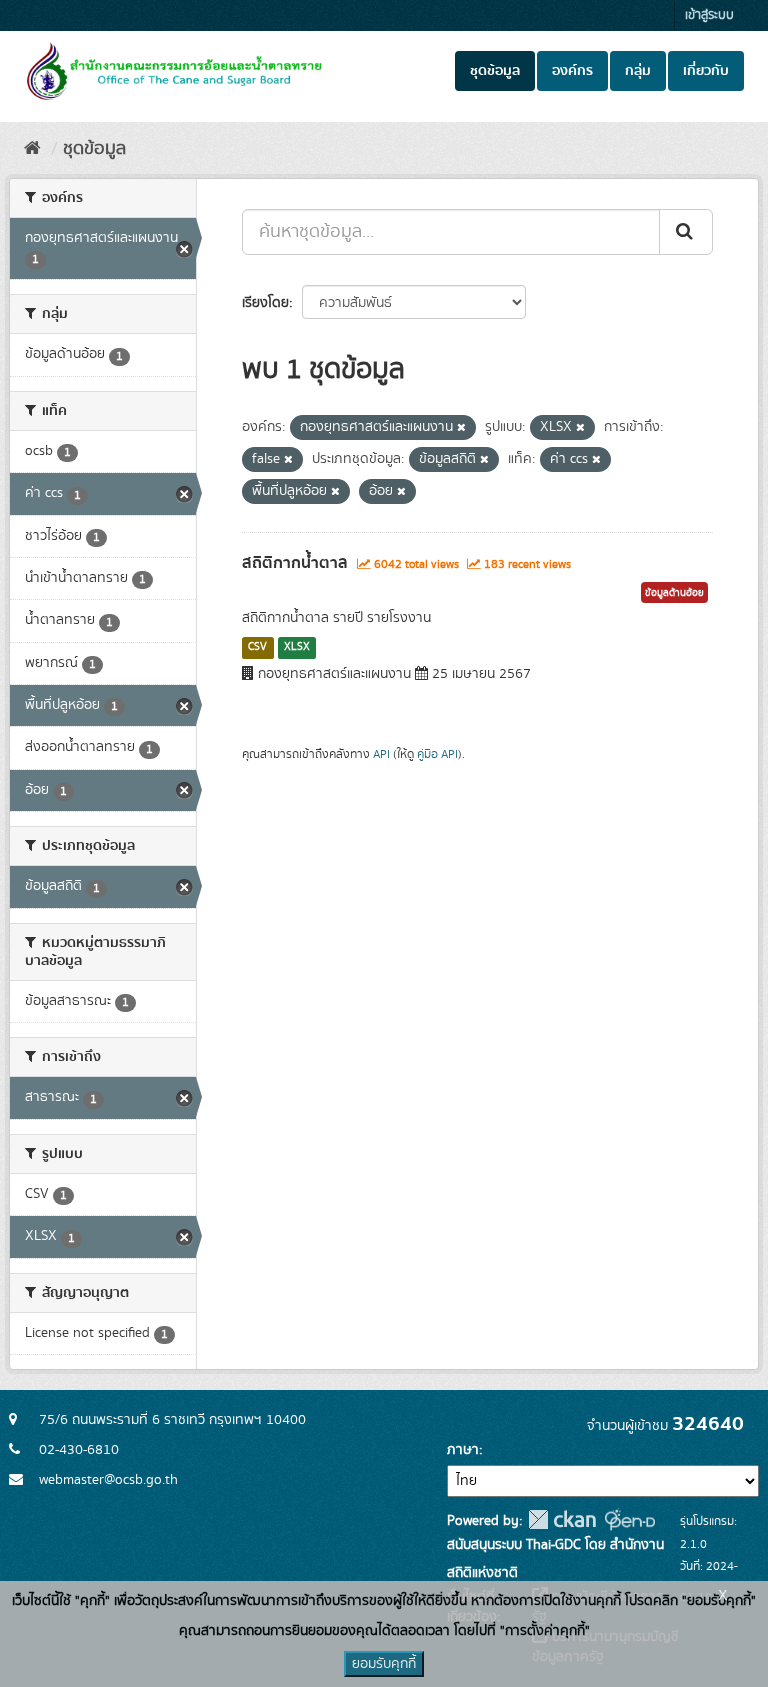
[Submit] (686, 232)
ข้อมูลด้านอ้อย (674, 593)
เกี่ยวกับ (706, 71)
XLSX (297, 647)
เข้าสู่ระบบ (709, 15)
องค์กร (572, 71)
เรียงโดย (265, 303)
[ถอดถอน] (461, 428)
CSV (257, 647)
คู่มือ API (437, 754)
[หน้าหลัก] (32, 149)
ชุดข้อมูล (495, 71)
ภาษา (463, 1450)
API (381, 754)
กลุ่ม (638, 71)
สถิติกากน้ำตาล (295, 563)
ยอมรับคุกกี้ (384, 1664)
